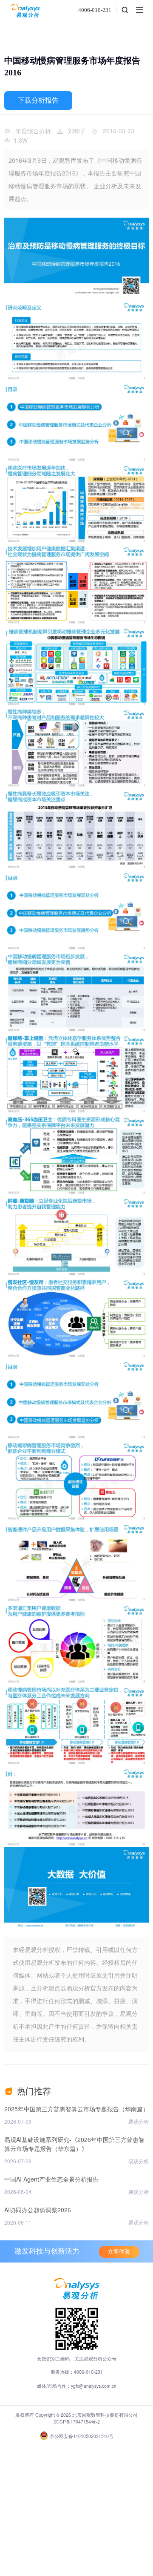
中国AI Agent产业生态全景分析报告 (51, 2179)
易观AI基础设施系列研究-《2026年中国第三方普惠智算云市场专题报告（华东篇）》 (74, 2144)
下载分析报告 (38, 100)
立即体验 (119, 2252)
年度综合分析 (33, 131)
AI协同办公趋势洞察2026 (38, 2210)
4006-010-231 (95, 10)
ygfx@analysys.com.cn (94, 2386)
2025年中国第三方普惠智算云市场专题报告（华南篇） (76, 2109)
